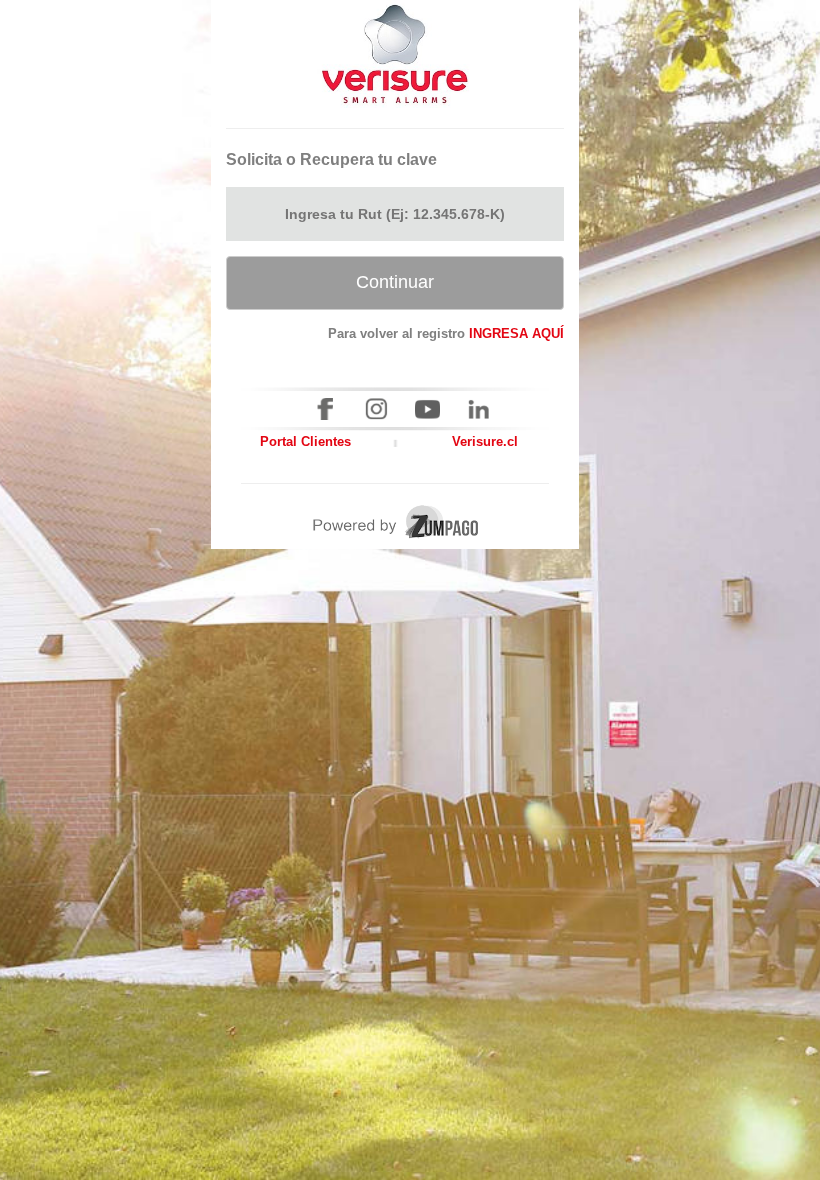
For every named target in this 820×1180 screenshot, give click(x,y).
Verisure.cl (485, 441)
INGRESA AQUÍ (516, 333)
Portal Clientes (305, 441)
